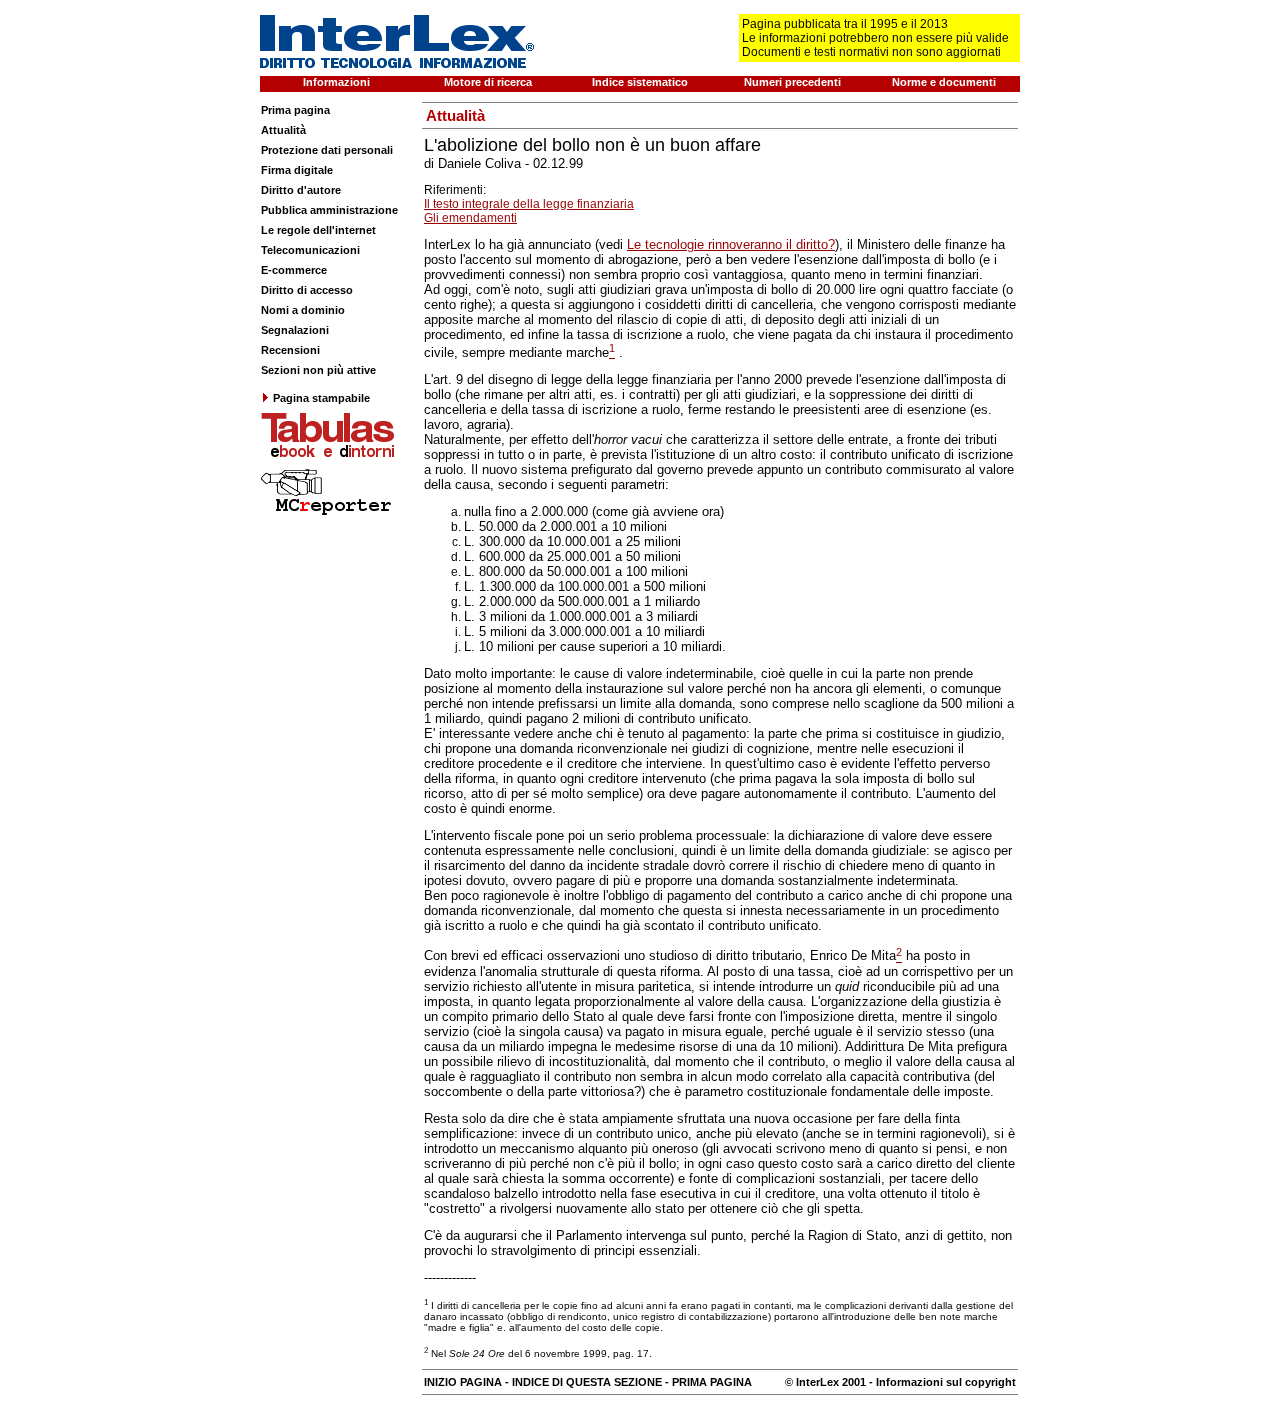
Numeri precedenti (792, 82)
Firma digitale (297, 170)
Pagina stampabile (321, 398)
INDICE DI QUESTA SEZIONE (587, 1382)
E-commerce (294, 270)
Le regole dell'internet (318, 230)
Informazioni (336, 82)
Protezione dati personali (327, 150)
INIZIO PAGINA (463, 1382)
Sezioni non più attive (318, 370)
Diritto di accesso (307, 290)
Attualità (283, 130)
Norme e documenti (944, 82)
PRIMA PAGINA (712, 1382)
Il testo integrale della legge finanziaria (529, 204)
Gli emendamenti (470, 218)
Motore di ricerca (488, 82)
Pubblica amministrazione (329, 210)
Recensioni (290, 350)
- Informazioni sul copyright (941, 1382)
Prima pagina (295, 110)
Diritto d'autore (301, 190)
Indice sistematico (640, 82)
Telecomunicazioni (310, 250)
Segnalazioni (295, 330)
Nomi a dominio (303, 310)
